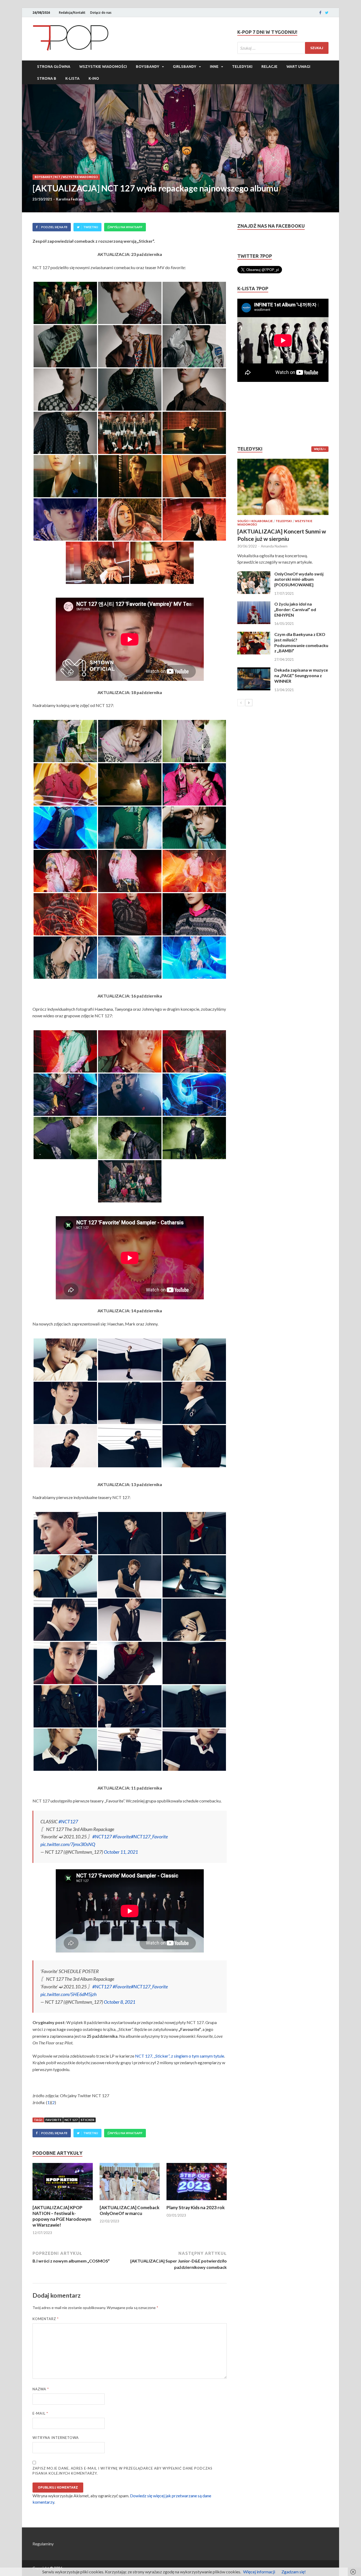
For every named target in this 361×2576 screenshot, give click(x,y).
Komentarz (46, 2319)
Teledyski (242, 67)
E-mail (40, 2413)
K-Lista (72, 78)
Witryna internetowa (56, 2438)
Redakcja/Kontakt (72, 13)
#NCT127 (68, 1821)
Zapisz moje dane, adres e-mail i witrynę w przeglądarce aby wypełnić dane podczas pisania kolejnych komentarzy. (122, 2471)
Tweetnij (91, 227)
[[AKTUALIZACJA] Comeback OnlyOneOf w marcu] (130, 2201)
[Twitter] (327, 13)
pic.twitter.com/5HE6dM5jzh (69, 1994)
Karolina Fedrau (69, 199)
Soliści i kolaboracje (255, 521)
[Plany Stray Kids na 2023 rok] (197, 2201)
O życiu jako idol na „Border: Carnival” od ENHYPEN (295, 609)
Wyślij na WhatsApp (126, 227)
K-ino (94, 78)
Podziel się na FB (54, 227)
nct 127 (71, 2120)
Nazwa (41, 2389)
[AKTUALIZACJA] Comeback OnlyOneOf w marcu (129, 2210)
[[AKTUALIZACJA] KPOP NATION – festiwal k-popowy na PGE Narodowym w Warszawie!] (63, 2201)
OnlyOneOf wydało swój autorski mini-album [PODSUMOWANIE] (299, 579)
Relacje (269, 67)
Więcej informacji (259, 2572)
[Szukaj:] (283, 48)
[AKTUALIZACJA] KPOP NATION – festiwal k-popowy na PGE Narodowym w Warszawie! (62, 2216)
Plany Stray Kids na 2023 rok (196, 2207)
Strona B (47, 78)
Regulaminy (43, 2544)
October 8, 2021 (120, 2002)
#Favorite (122, 1837)
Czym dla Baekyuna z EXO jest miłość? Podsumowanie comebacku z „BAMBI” (301, 642)
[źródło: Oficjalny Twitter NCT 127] (65, 303)
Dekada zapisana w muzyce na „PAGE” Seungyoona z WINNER (301, 675)
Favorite (54, 2120)
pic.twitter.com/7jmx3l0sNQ (68, 1844)
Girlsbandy (185, 67)
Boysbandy (148, 67)
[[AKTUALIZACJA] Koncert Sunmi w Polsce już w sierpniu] (283, 487)
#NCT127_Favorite (149, 1837)
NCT (57, 177)
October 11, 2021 (121, 1852)
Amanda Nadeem (274, 546)
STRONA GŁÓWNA (54, 67)
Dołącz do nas (101, 13)
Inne (214, 67)
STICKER (87, 2120)
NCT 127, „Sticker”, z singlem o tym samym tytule (180, 2056)
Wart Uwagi (298, 67)
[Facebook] (320, 13)
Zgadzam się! (294, 2572)
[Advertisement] (253, 414)
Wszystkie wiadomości (103, 67)
